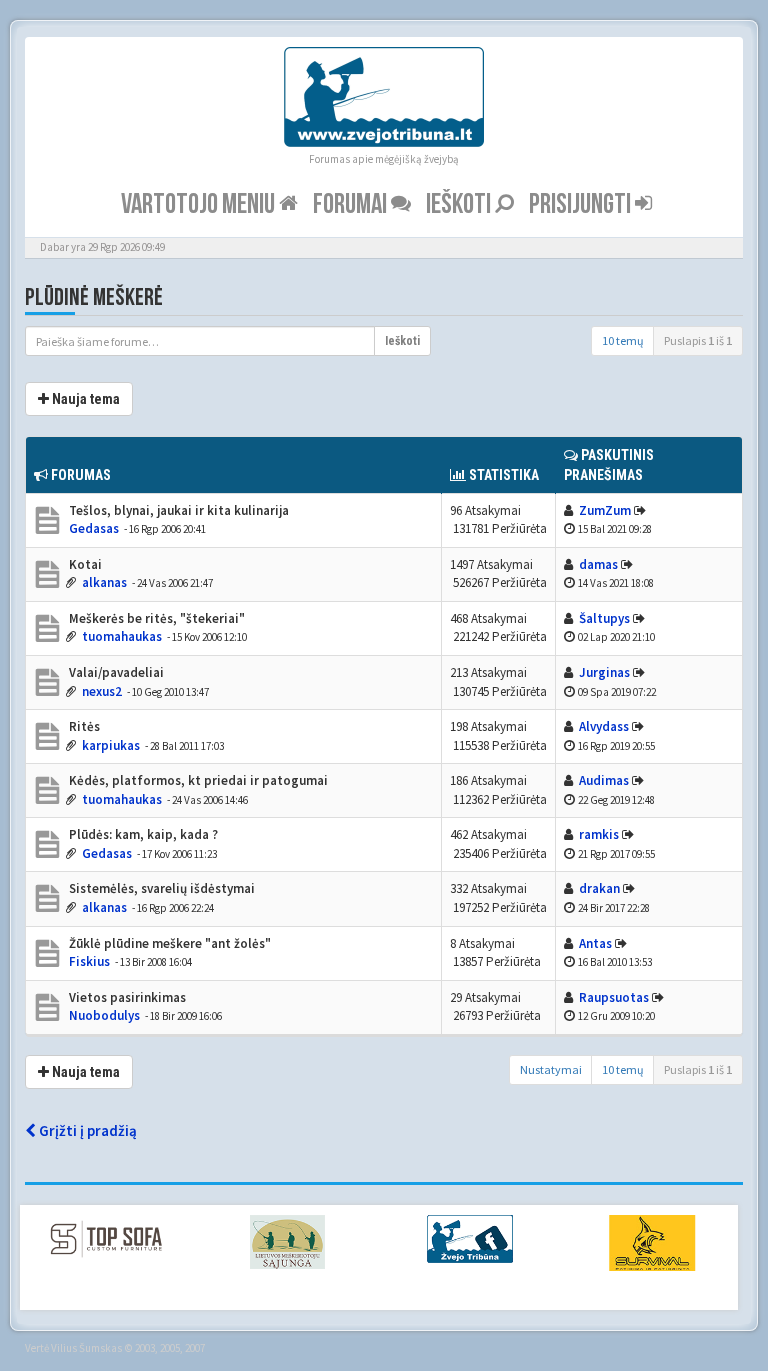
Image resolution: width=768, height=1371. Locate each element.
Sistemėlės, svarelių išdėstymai (160, 888)
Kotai (84, 564)
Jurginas (604, 672)
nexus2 (102, 691)
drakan (599, 888)
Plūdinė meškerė (94, 297)
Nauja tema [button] (84, 399)
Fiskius (89, 961)
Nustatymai (551, 1069)
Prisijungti (582, 204)
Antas (595, 943)
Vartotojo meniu (200, 204)
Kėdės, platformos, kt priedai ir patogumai (197, 780)
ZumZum (605, 510)
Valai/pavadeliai (115, 672)
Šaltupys (604, 618)
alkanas (104, 582)
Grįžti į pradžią (86, 1130)
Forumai (352, 204)
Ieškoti (460, 204)
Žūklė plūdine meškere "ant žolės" (168, 943)
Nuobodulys (104, 1015)
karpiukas (111, 745)
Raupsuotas (614, 997)
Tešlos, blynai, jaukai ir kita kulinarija (177, 510)
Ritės (83, 726)
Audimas (604, 780)
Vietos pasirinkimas (126, 997)
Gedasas (94, 528)
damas (598, 564)
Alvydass (604, 726)
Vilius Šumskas (86, 1348)
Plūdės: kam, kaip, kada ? (142, 834)
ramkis (599, 834)
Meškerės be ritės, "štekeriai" (155, 618)
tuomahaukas (122, 636)
